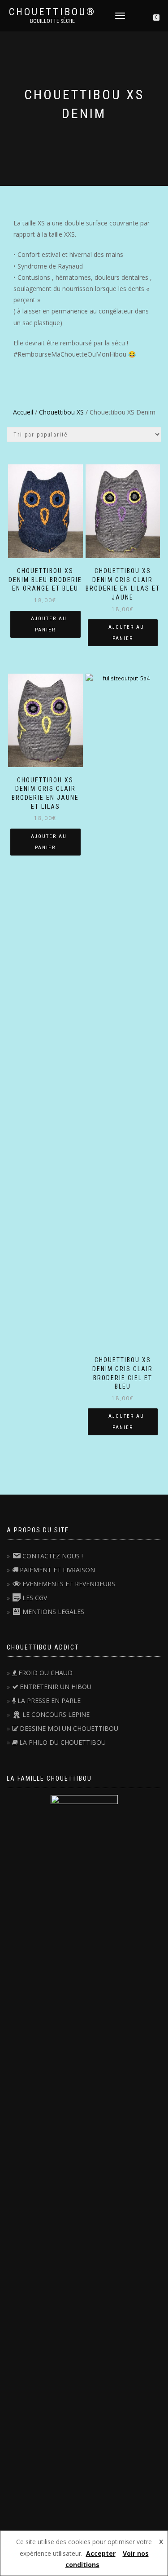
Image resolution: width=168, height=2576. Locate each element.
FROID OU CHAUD (45, 1673)
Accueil (23, 412)
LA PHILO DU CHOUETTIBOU (62, 1742)
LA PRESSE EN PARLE (49, 1700)
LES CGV (35, 1598)
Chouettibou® (52, 12)
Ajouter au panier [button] (49, 624)
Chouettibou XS (61, 412)
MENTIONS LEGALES (53, 1612)
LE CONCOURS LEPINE (56, 1714)
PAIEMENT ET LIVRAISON (57, 1570)
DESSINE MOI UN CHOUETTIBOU (69, 1728)
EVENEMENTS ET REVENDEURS (69, 1584)
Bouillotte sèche (52, 21)
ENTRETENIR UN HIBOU (56, 1687)
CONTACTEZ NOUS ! (53, 1556)
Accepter (101, 2553)
